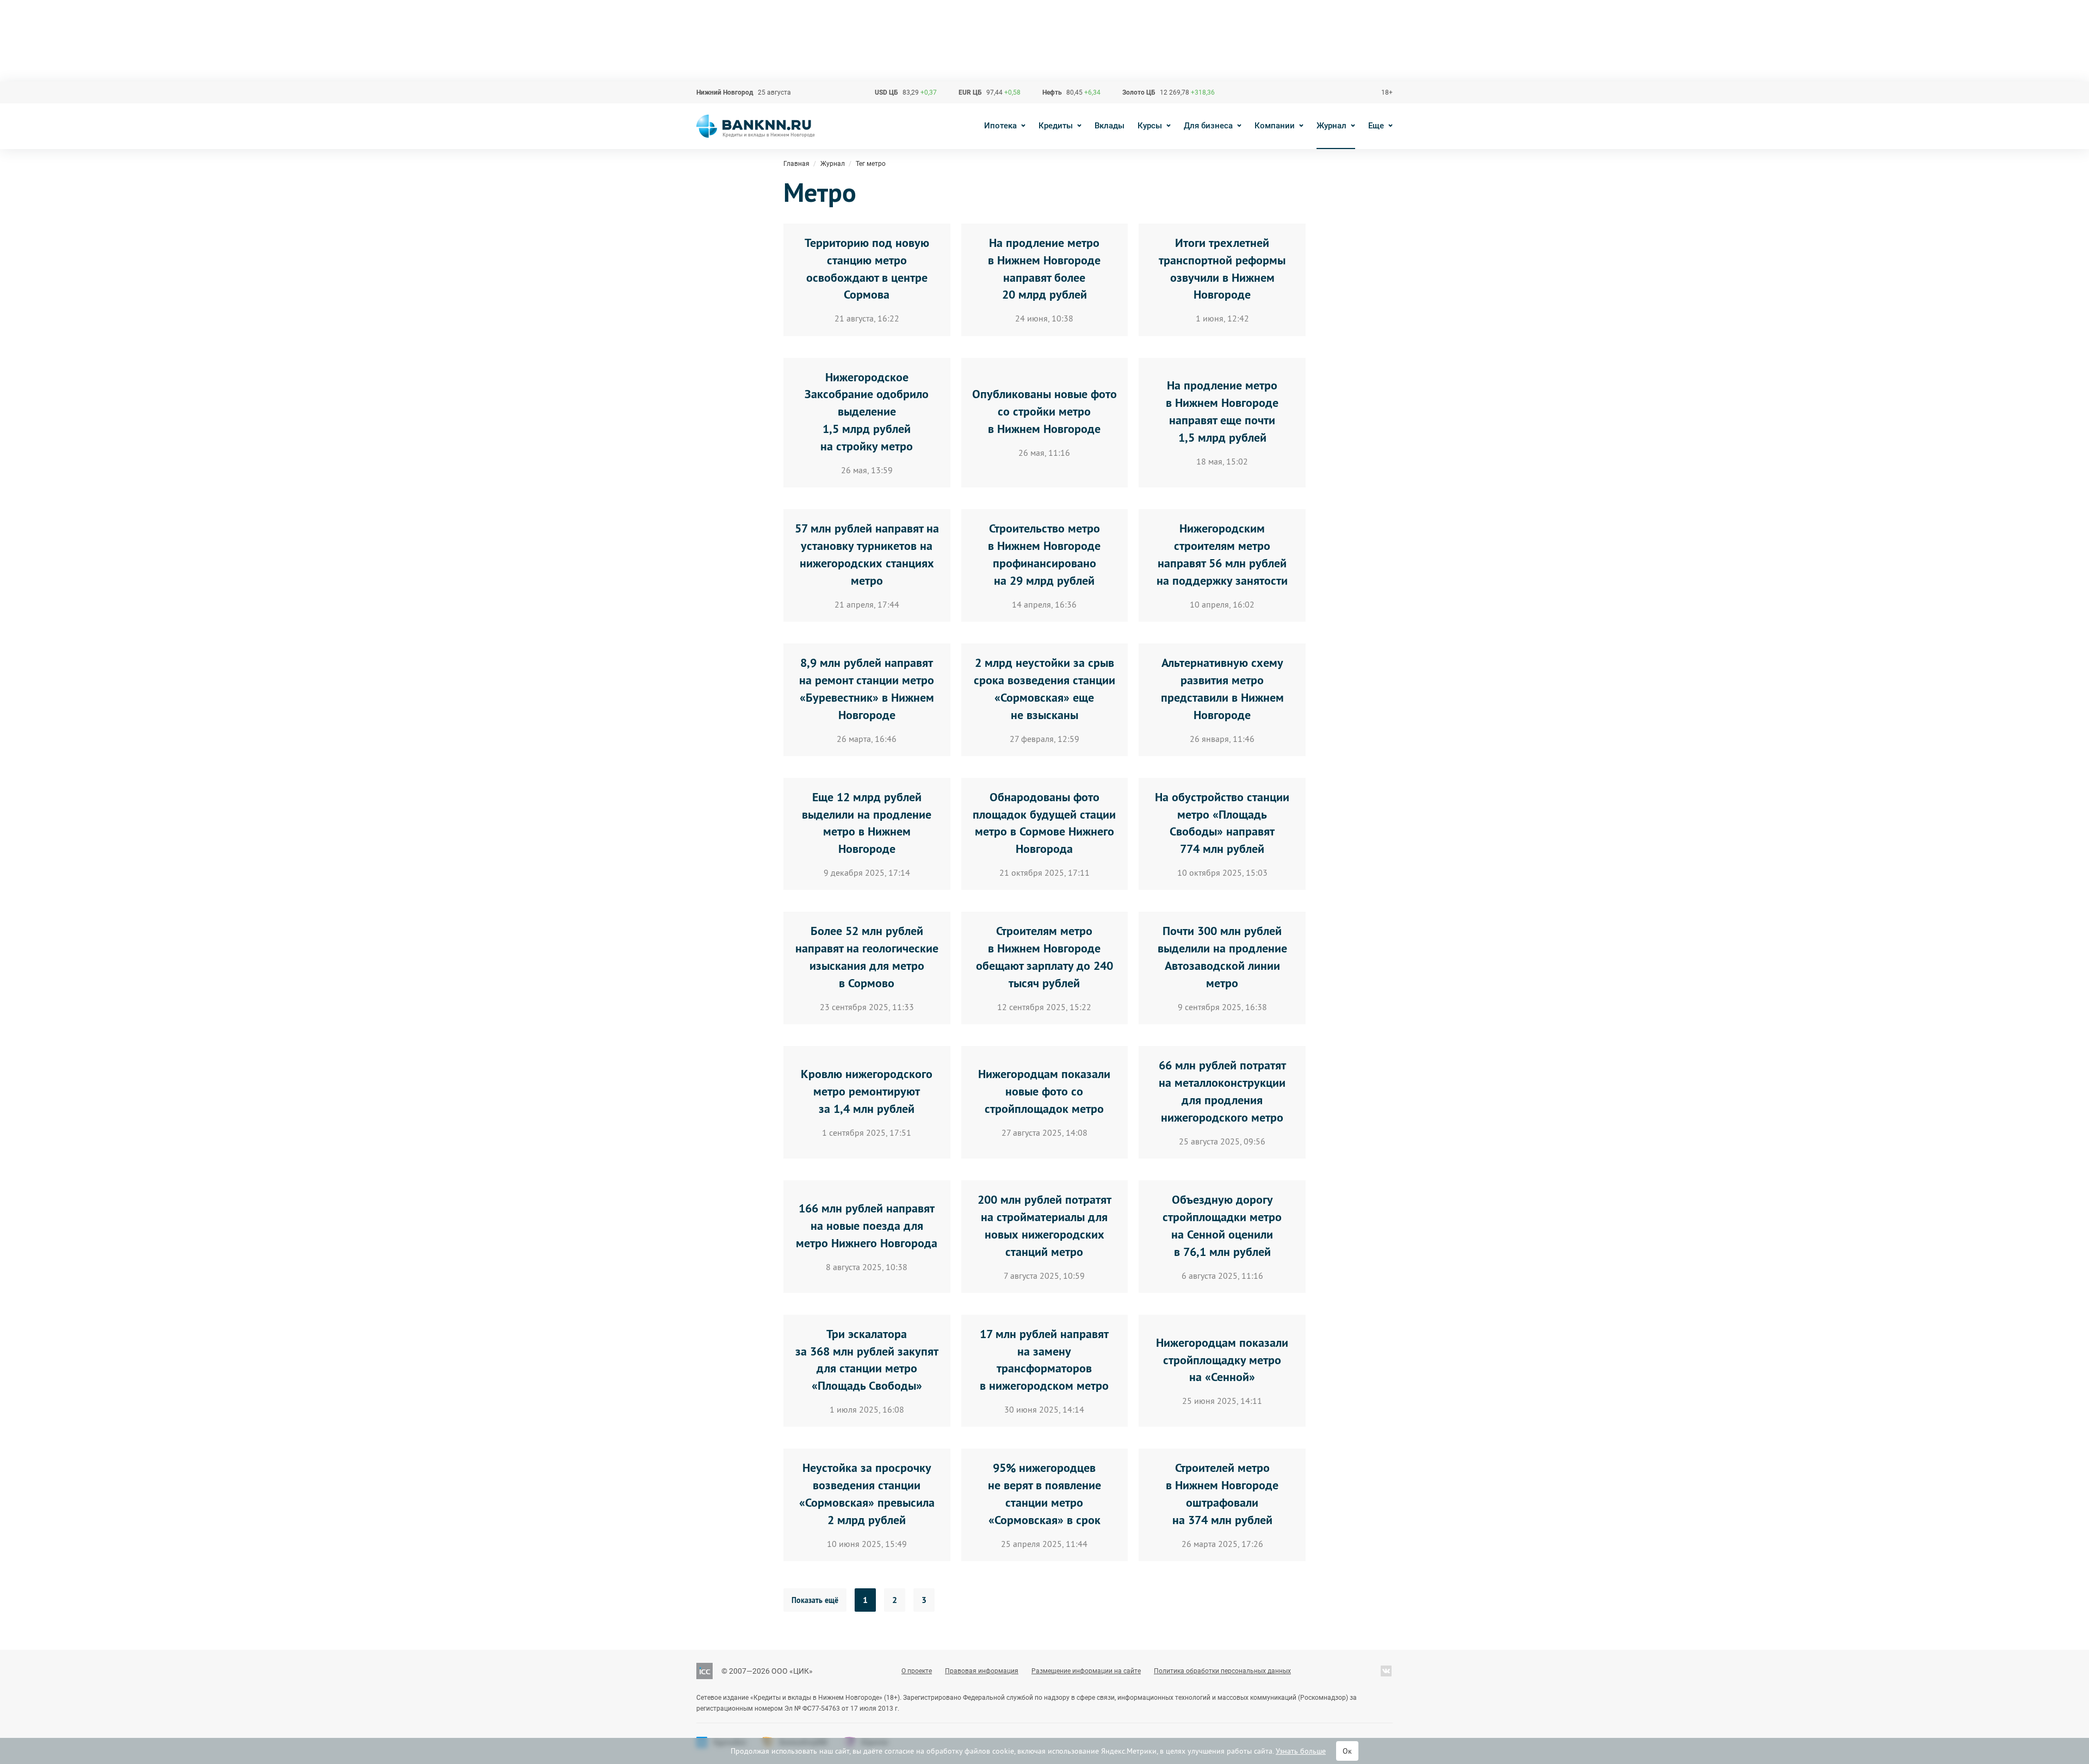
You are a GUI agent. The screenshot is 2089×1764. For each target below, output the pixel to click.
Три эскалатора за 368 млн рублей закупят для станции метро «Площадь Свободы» (867, 1360)
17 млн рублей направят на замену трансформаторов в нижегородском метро (1044, 1360)
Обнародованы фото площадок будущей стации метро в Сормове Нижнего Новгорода (1044, 823)
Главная (796, 164)
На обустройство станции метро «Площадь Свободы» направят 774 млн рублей (1222, 823)
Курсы (1150, 126)
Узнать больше (1301, 1751)
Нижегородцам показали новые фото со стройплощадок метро (1044, 1091)
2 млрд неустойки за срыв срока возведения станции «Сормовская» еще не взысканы (1044, 689)
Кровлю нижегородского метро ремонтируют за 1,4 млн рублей (867, 1091)
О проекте (917, 1671)
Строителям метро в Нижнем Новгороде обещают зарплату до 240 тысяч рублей (1044, 957)
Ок (1347, 1751)
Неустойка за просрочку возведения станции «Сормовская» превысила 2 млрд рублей (867, 1494)
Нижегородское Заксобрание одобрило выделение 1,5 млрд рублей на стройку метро (867, 412)
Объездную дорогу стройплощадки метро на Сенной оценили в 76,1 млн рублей (1222, 1225)
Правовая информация (982, 1671)
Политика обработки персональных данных (1222, 1671)
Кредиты (1056, 126)
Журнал (1331, 126)
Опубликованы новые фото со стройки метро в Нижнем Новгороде (1044, 411)
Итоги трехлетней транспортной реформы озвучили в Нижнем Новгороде (1222, 269)
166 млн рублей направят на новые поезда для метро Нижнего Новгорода (867, 1225)
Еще (1376, 126)
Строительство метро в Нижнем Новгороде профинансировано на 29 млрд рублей (1044, 554)
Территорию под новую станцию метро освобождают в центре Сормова (867, 269)
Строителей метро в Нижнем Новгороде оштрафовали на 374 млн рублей (1222, 1494)
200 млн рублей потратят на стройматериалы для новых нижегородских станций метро (1044, 1225)
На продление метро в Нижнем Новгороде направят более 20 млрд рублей (1044, 269)
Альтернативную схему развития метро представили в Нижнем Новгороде (1222, 689)
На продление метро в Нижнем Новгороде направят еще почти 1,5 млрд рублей (1222, 411)
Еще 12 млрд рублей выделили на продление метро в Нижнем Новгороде (867, 823)
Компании (1275, 126)
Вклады (1110, 126)
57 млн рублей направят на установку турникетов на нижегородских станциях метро (867, 554)
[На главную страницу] (756, 126)
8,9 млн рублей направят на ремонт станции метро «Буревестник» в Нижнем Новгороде (867, 689)
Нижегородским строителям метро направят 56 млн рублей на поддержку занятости (1222, 554)
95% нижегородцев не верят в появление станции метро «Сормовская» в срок (1044, 1494)
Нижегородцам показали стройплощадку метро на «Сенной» (1222, 1360)
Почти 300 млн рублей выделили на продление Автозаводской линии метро (1222, 957)
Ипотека (1000, 126)
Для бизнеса (1208, 126)
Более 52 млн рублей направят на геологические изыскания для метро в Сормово (867, 957)
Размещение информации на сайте (1086, 1671)
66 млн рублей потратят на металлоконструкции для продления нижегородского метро (1222, 1091)
